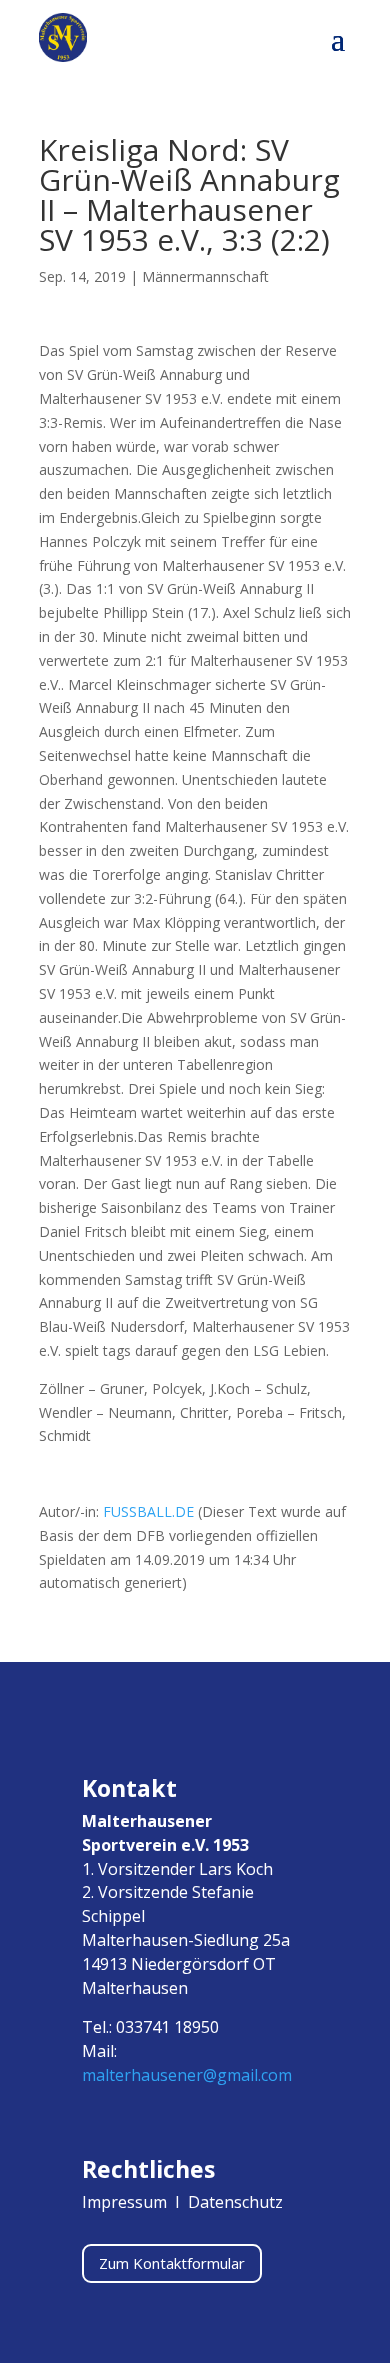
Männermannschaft (205, 276)
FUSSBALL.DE (148, 1511)
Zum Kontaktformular (172, 2263)
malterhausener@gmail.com (187, 2075)
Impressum (126, 2202)
